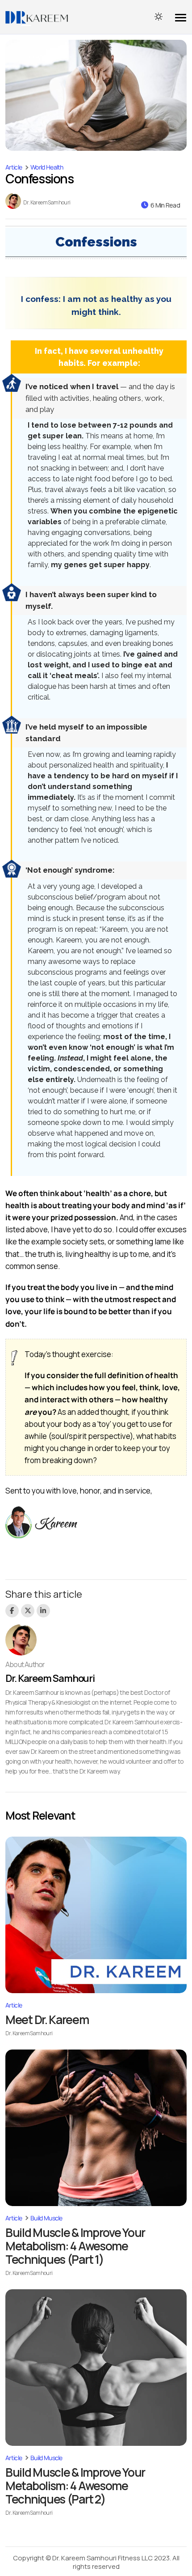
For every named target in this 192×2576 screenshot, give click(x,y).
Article (14, 167)
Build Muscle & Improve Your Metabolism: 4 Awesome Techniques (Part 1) (75, 2246)
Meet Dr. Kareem (47, 2020)
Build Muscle (46, 2218)
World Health (47, 167)
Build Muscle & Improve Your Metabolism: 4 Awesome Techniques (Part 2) (75, 2486)
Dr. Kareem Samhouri (47, 203)
